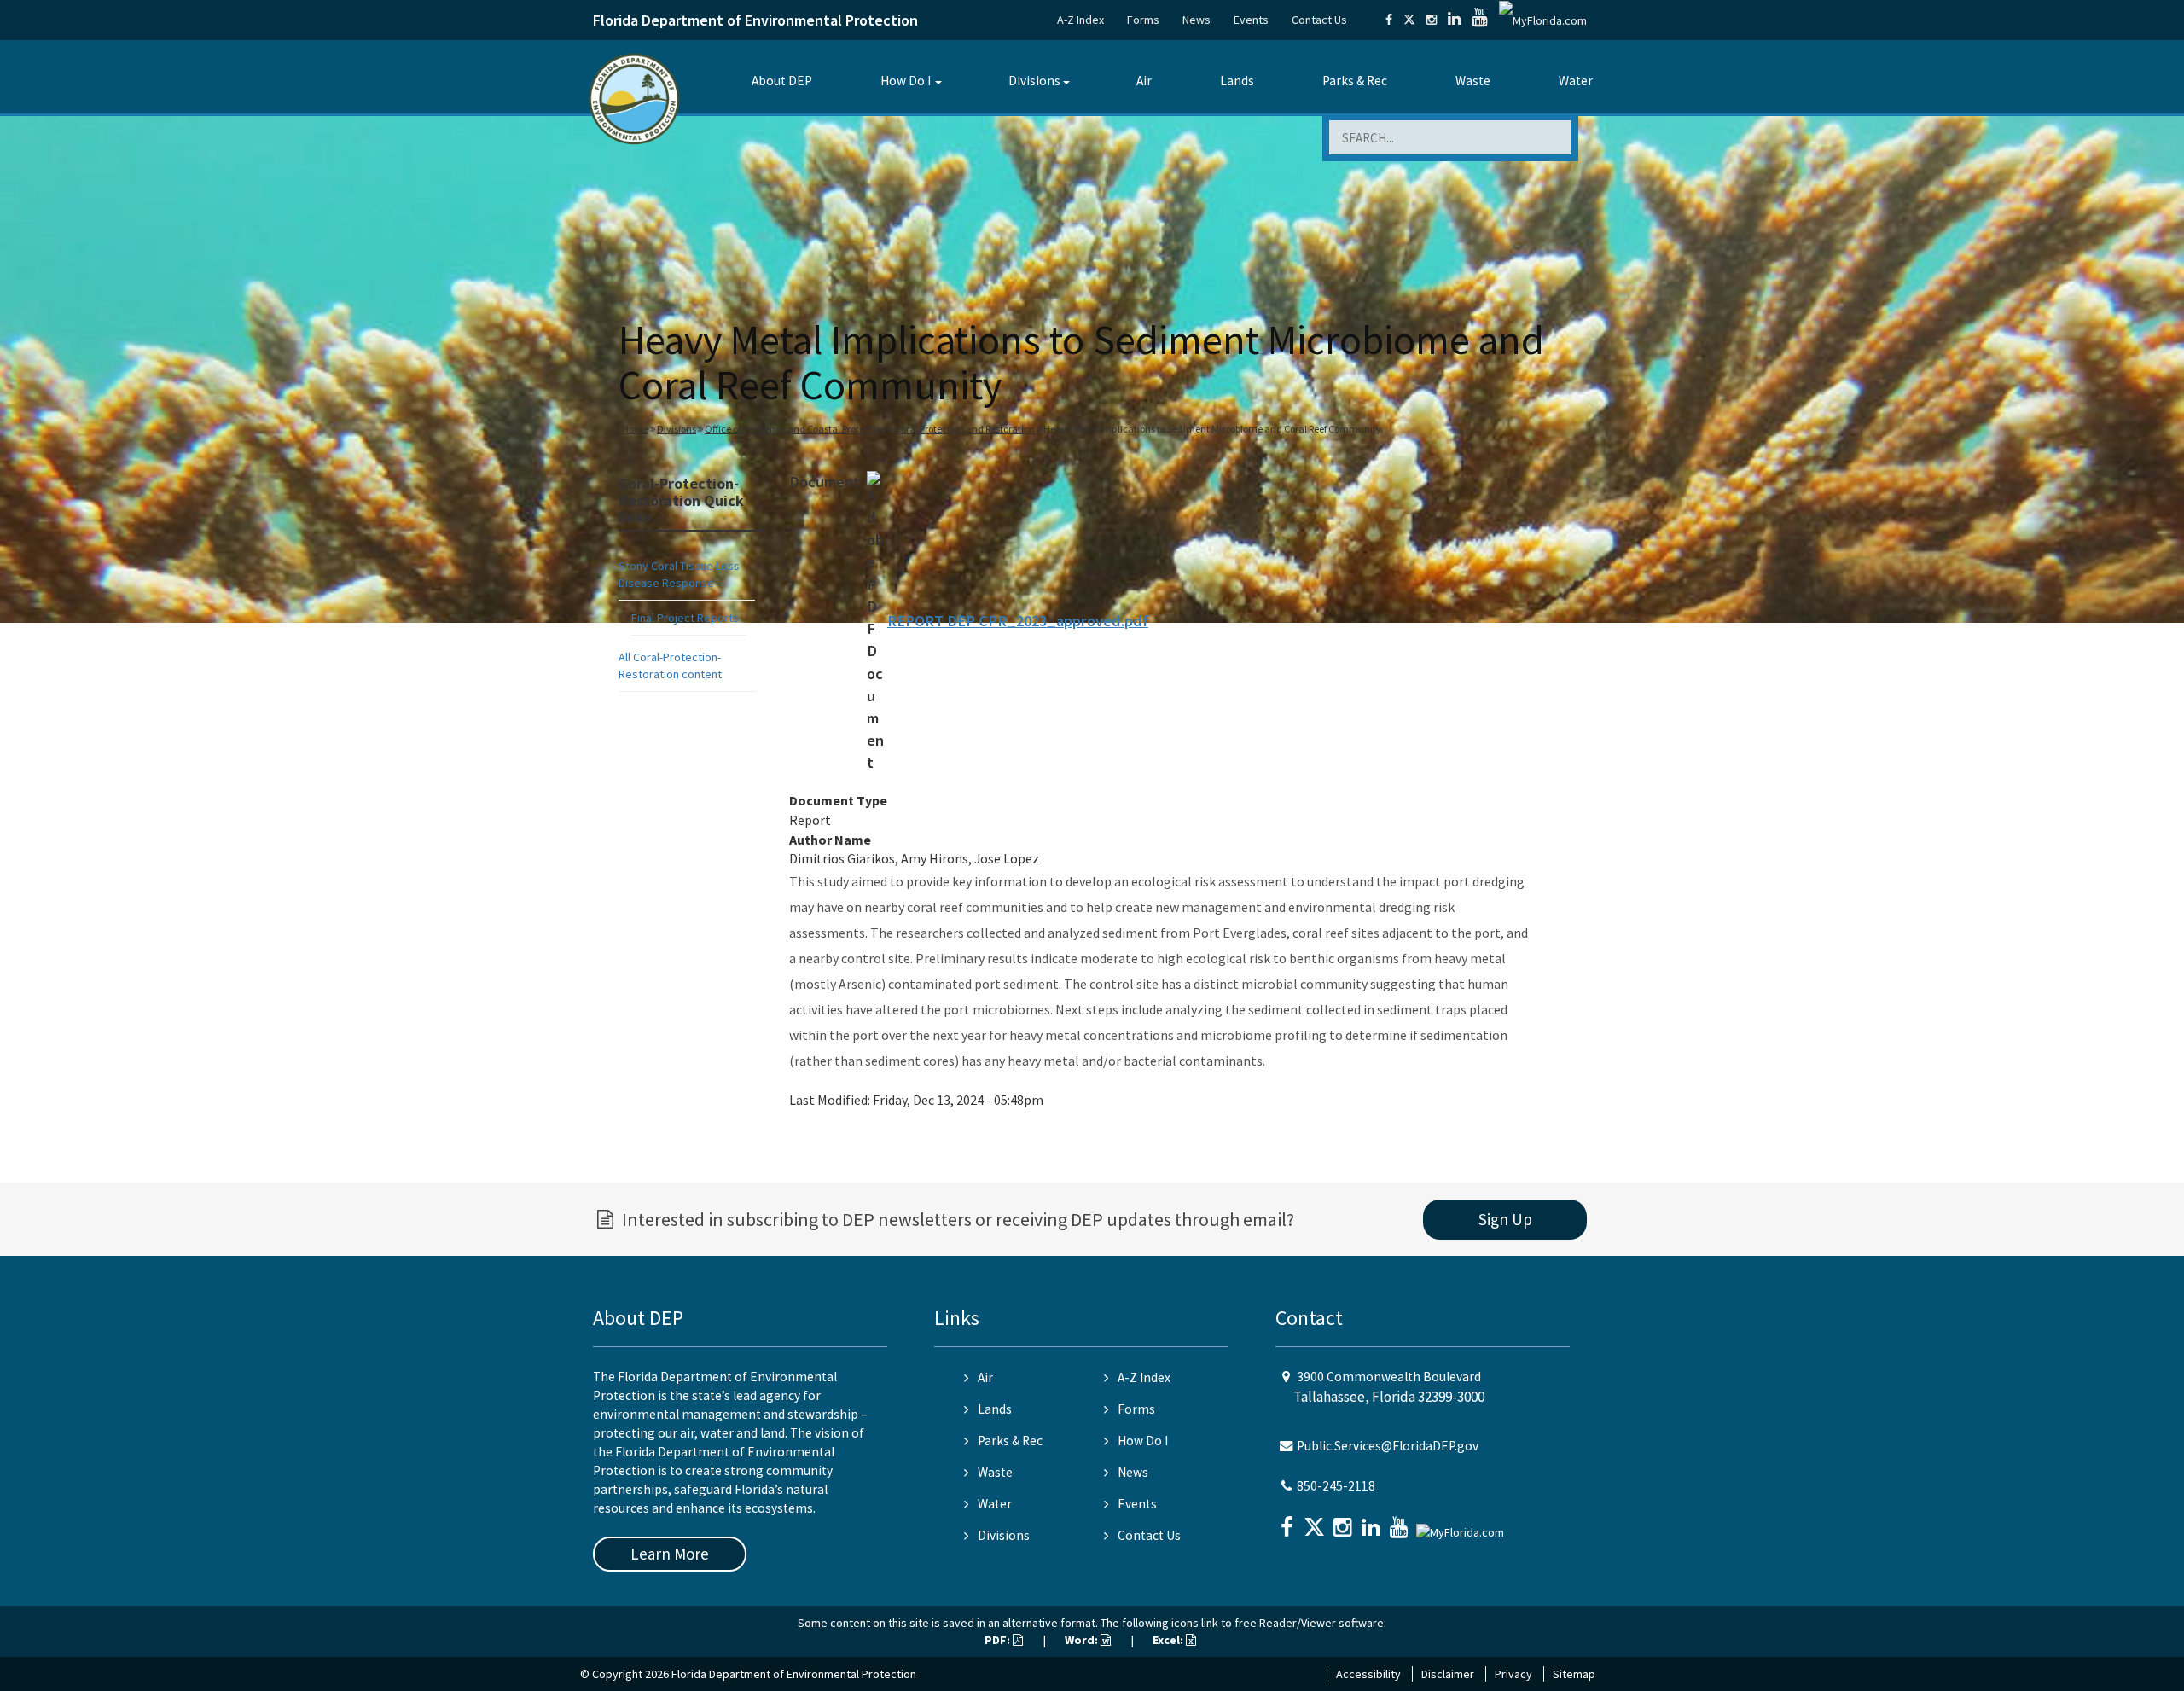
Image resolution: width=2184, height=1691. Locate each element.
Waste (1473, 81)
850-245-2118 (1336, 1486)
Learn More (670, 1554)
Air (1144, 81)
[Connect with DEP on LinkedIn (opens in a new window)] (1454, 20)
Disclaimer (1448, 1674)
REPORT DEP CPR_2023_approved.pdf (1018, 621)
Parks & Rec (1355, 81)
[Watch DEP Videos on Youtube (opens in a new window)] (1480, 20)
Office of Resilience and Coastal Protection (796, 429)
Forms (1143, 20)
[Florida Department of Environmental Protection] (634, 98)
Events (1251, 20)
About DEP (782, 81)
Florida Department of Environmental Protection (755, 20)
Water (1576, 81)
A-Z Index (1080, 20)
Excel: (1169, 1640)
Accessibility (1368, 1674)
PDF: (999, 1640)
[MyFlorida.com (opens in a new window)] (1543, 20)
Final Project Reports (685, 618)
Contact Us (1319, 20)
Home (635, 429)
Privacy (1513, 1674)
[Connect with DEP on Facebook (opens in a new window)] (1389, 20)
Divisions (1034, 81)
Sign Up (1505, 1219)
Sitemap (1574, 1674)
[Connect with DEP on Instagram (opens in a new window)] (1432, 20)
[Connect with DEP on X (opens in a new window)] (1409, 20)
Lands (1237, 81)
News (1197, 20)
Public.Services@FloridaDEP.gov (1388, 1446)
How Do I (906, 81)
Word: (1083, 1640)
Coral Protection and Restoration (965, 429)
